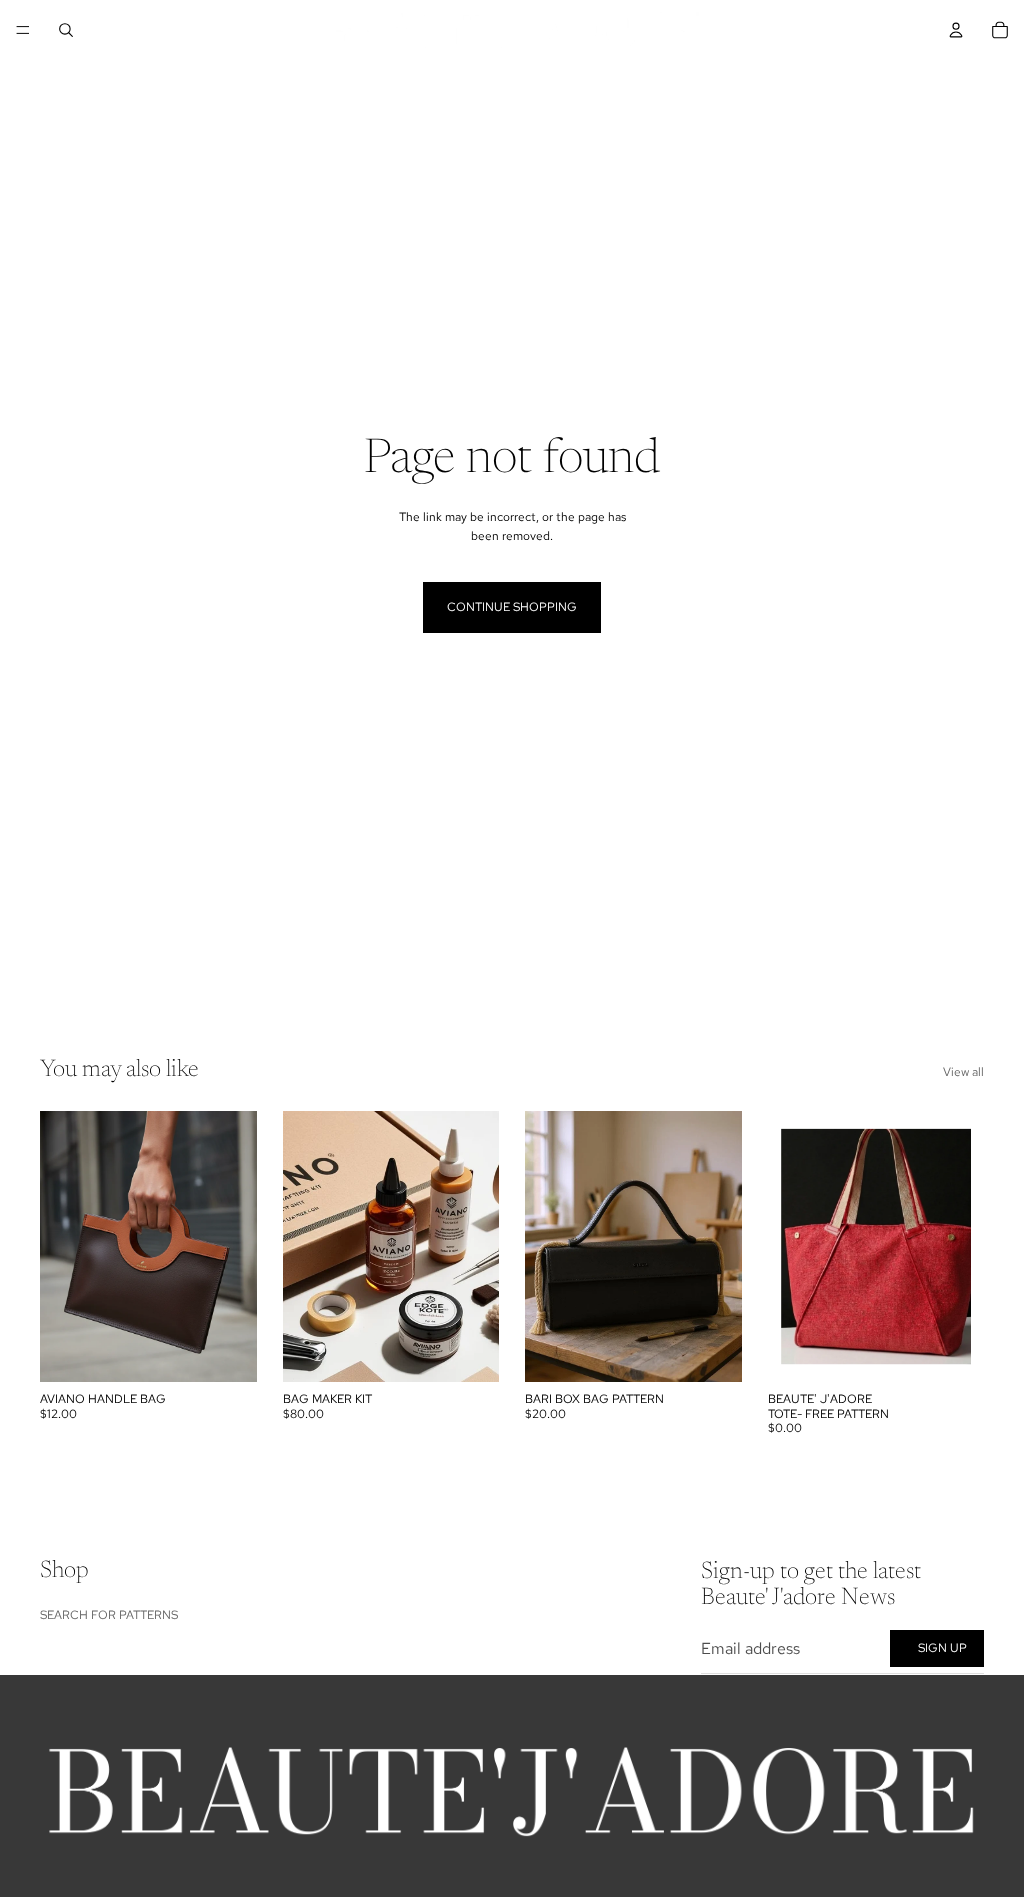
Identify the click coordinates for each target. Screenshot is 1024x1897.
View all (963, 1072)
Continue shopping (512, 607)
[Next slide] (235, 1247)
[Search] (66, 30)
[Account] (956, 30)
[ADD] (226, 1351)
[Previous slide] (62, 1247)
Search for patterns (109, 1615)
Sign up (942, 1648)
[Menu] (23, 30)
